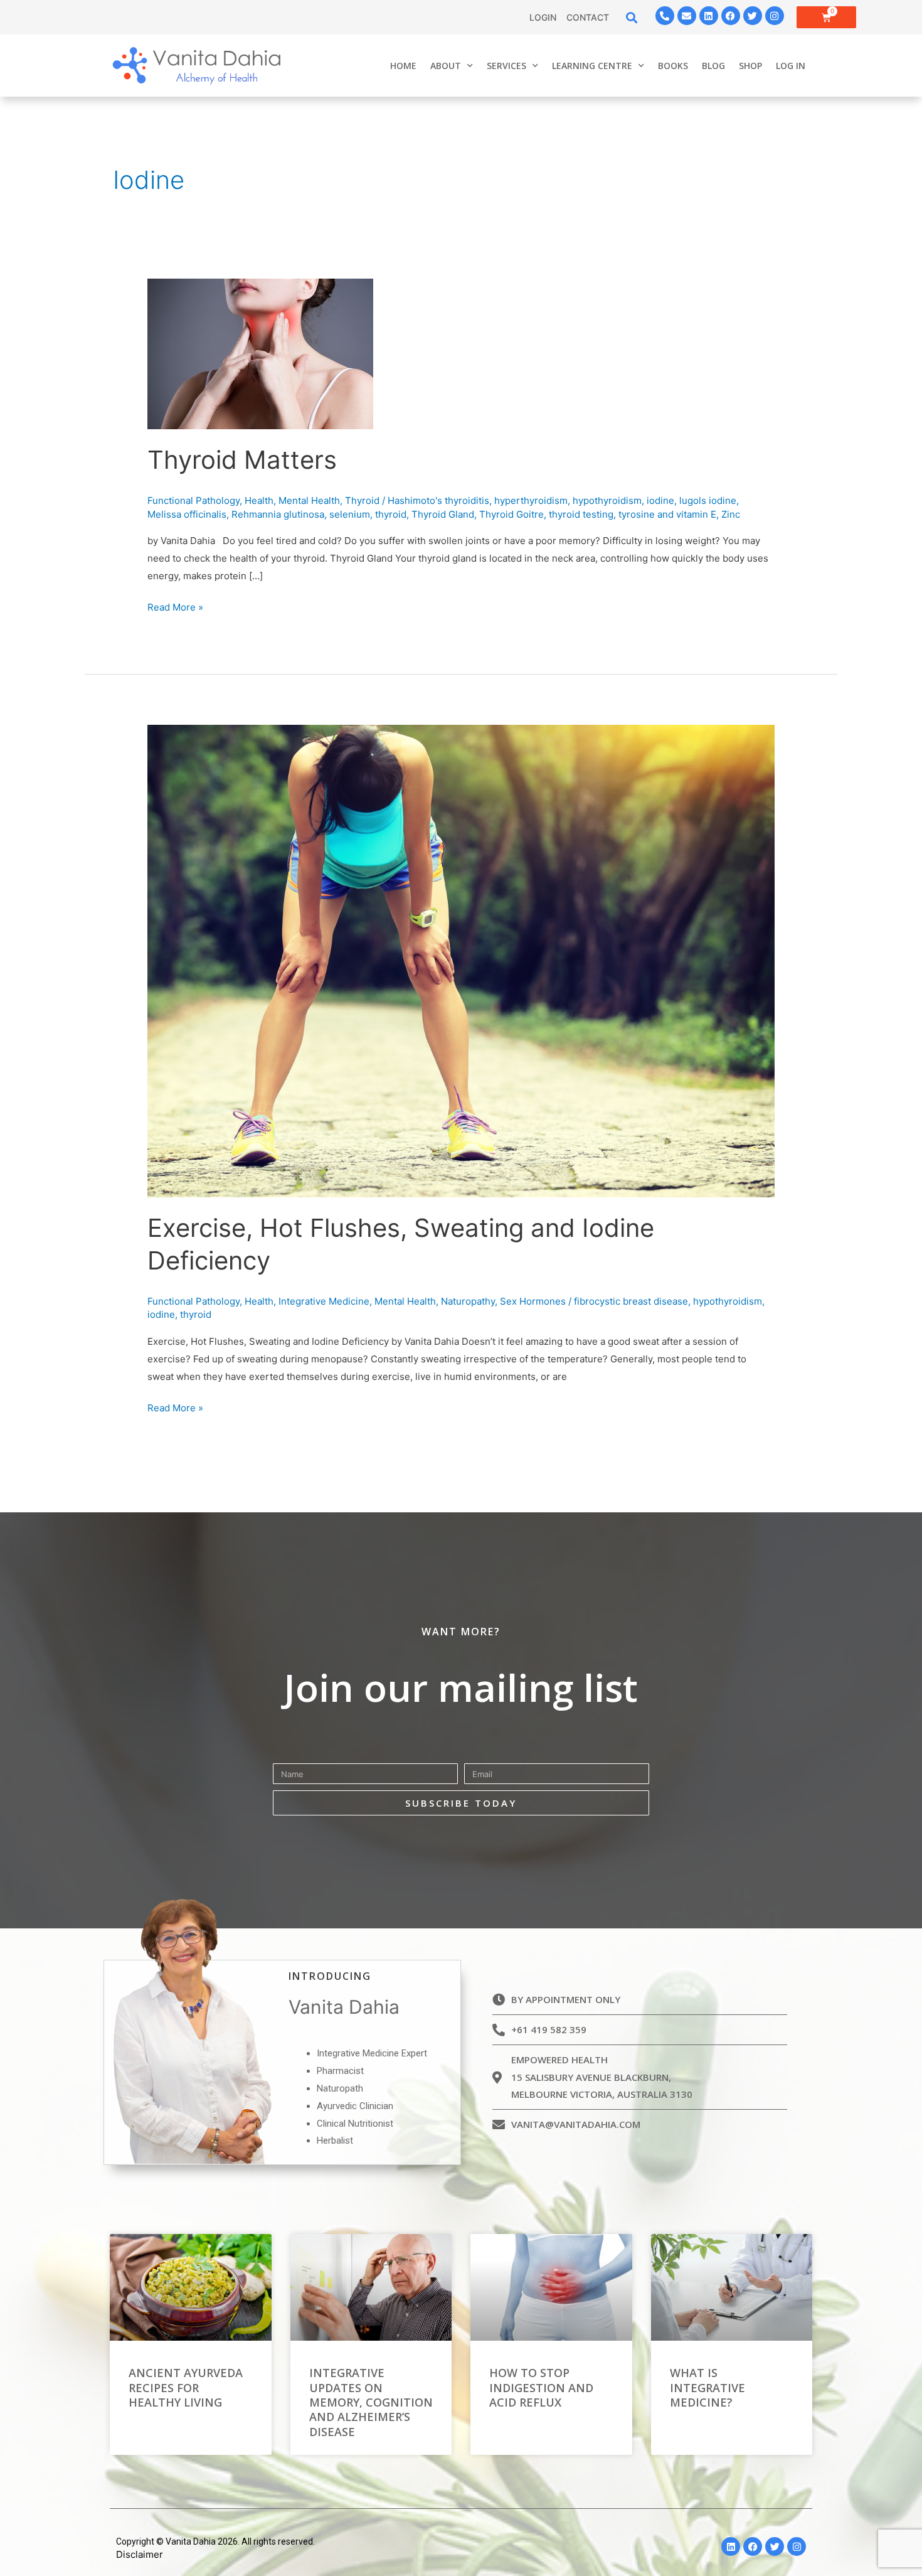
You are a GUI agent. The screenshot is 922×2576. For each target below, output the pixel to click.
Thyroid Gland (443, 514)
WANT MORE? (461, 1632)
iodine (660, 500)
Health (259, 500)
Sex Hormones (533, 1301)
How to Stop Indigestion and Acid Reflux (541, 2387)
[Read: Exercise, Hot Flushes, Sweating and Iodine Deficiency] (461, 960)
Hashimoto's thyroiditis (438, 500)
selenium (350, 514)
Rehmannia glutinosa (278, 514)
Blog (713, 66)
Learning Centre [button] (592, 66)
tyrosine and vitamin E (667, 514)
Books (673, 66)
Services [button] (506, 66)
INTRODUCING (330, 1976)
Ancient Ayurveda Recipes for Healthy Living (186, 2387)
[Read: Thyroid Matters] (260, 353)
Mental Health (309, 500)
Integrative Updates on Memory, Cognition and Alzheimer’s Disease (371, 2402)
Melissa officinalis (187, 514)
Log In (791, 66)
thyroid (391, 514)
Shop (750, 66)
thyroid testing (581, 514)
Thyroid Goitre (511, 514)
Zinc (731, 514)
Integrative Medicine (324, 1301)
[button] (632, 17)
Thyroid (362, 500)
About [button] (446, 66)
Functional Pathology (193, 500)
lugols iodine (708, 500)
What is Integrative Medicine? (707, 2387)
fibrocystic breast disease (631, 1301)
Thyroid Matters (242, 460)
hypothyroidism (607, 500)
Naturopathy (468, 1301)
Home (403, 66)
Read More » (175, 606)
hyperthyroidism (531, 500)
